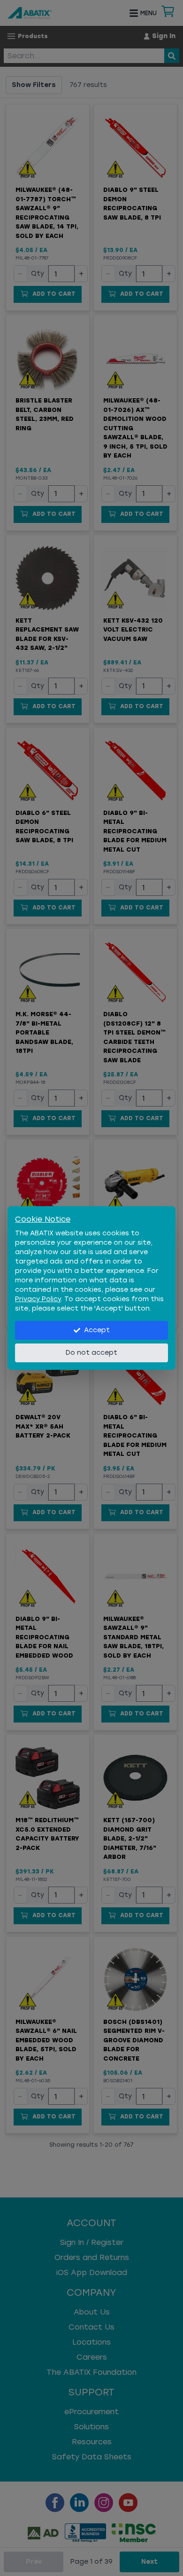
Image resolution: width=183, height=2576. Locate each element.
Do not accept (91, 1353)
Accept (97, 1330)
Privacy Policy (38, 1299)
